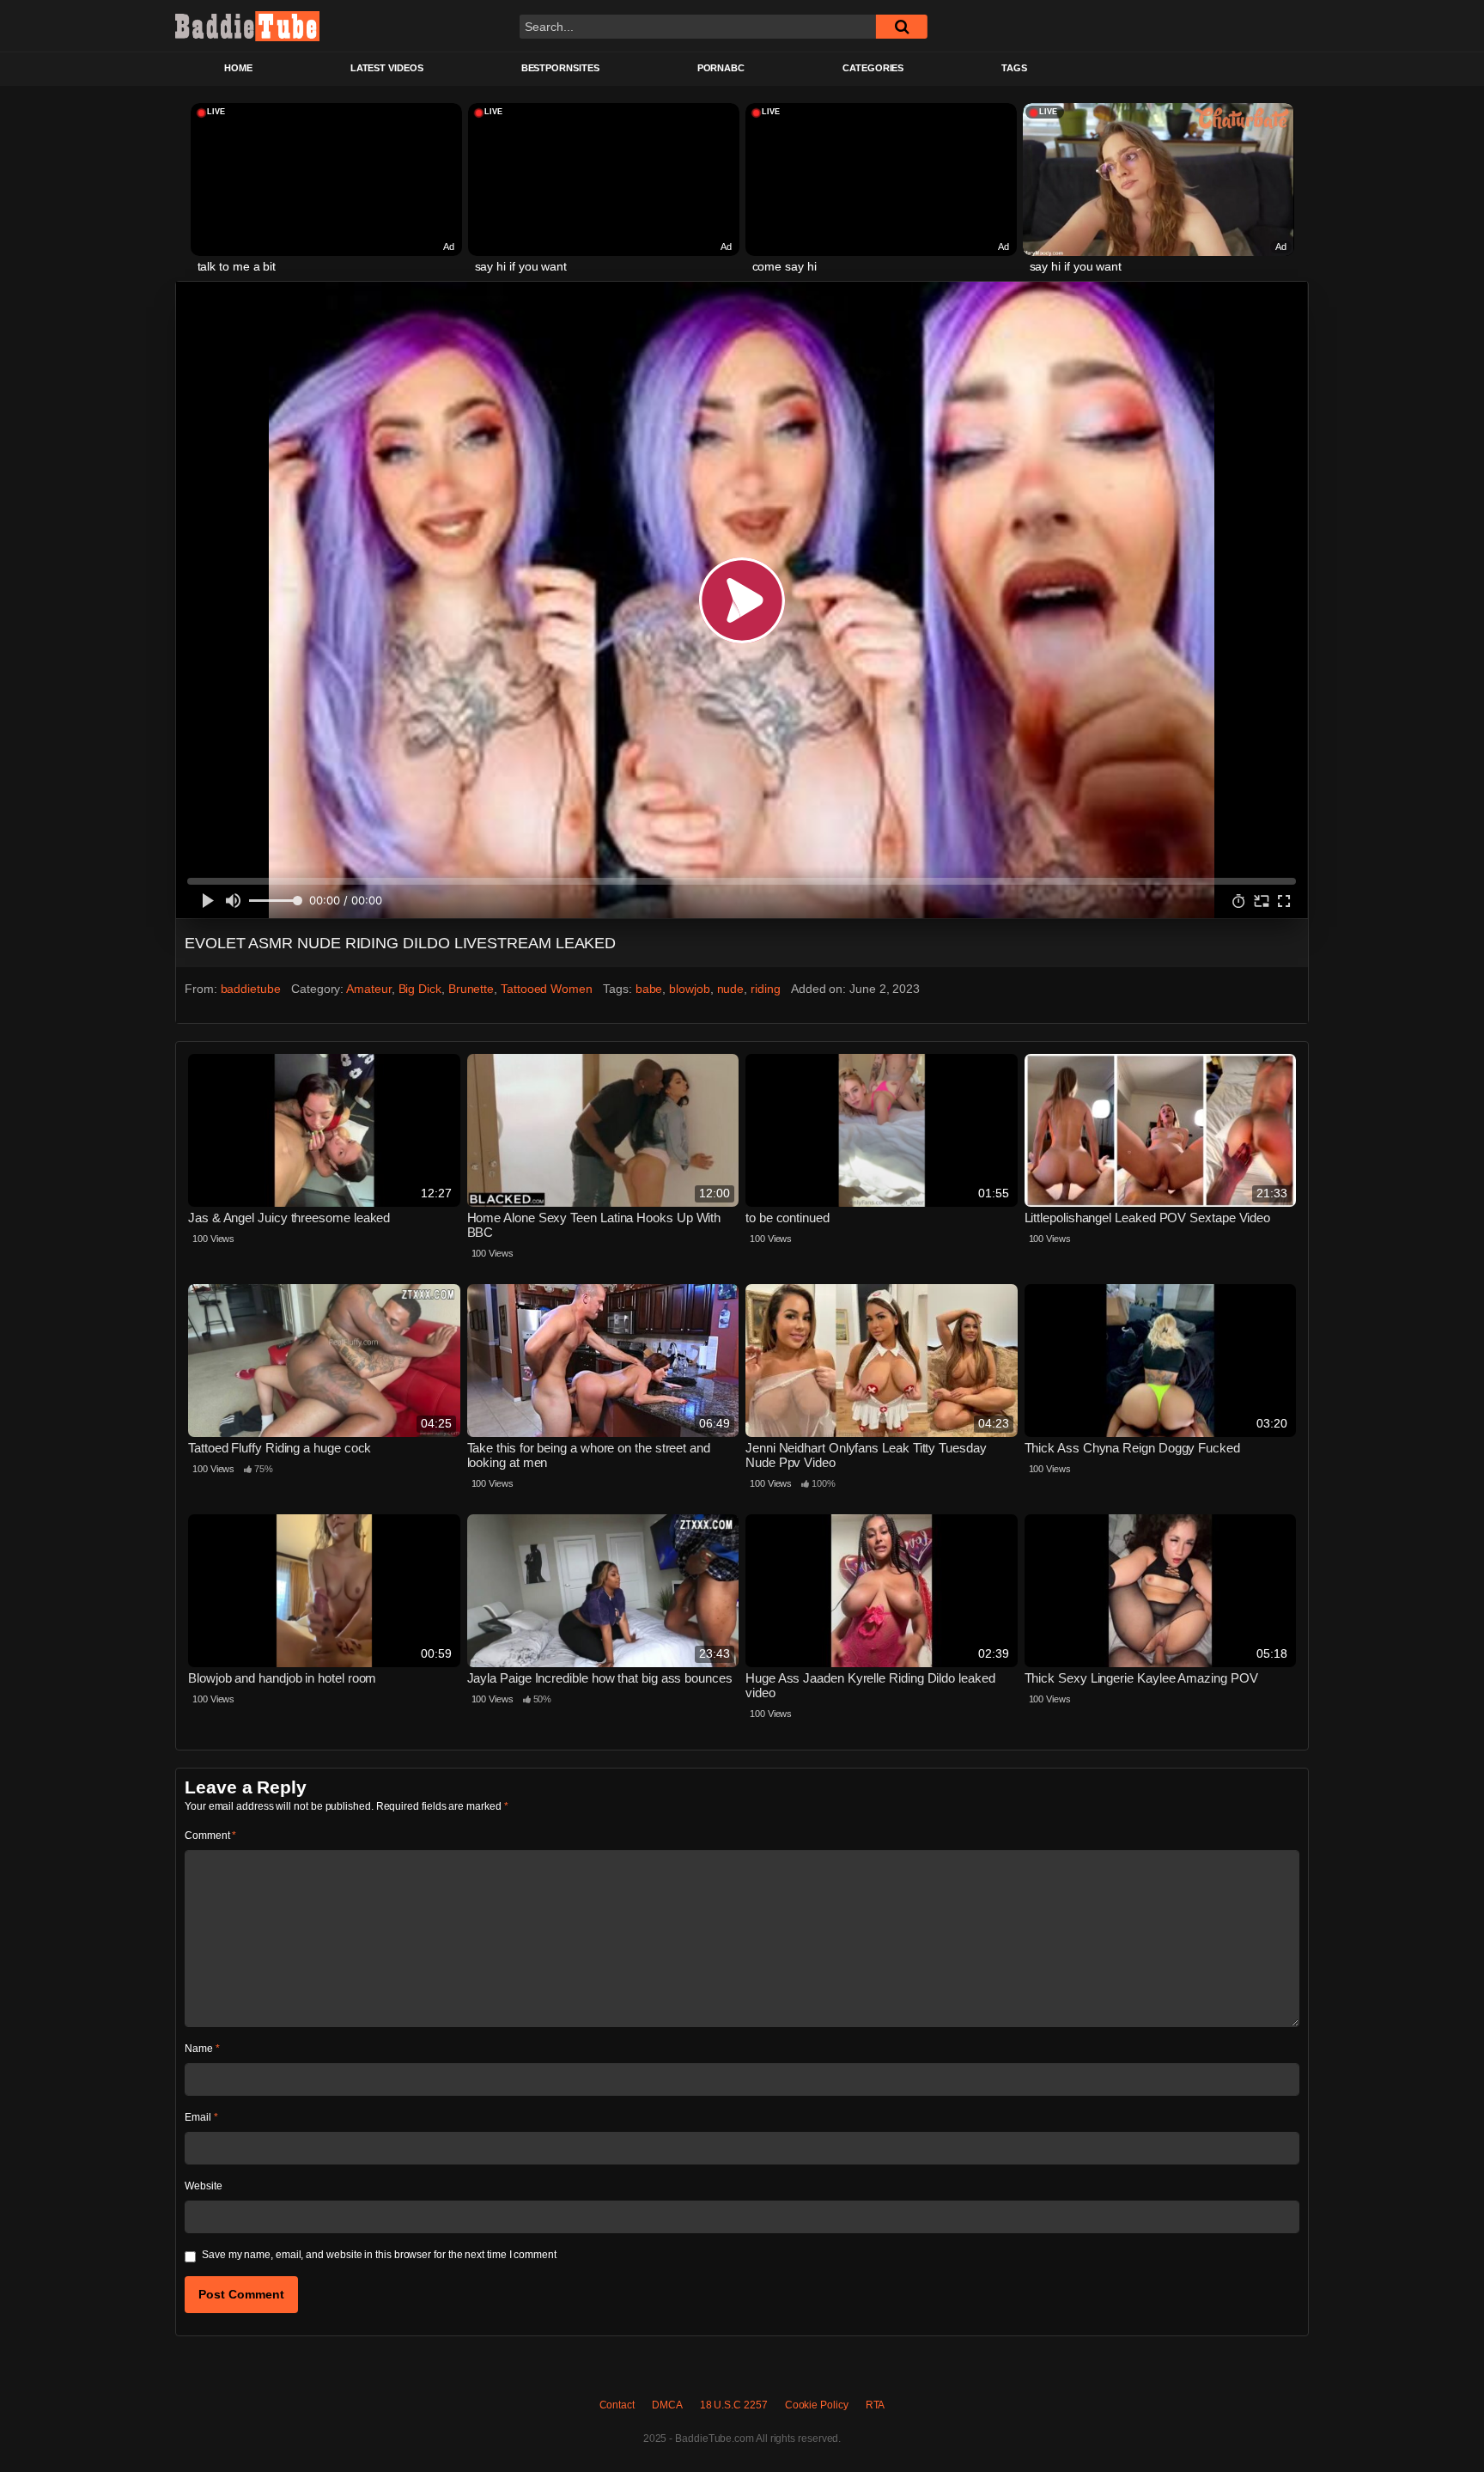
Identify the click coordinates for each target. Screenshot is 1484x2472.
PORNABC (721, 68)
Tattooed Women (547, 989)
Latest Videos (387, 68)
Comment (210, 1836)
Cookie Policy (817, 2405)
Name (202, 2049)
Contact (617, 2405)
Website (203, 2186)
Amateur (368, 989)
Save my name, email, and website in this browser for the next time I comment (379, 2255)
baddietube (251, 989)
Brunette (471, 989)
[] (902, 27)
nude (731, 989)
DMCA (667, 2405)
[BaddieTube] (247, 26)
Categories (873, 68)
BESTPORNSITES (560, 68)
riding (766, 989)
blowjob (689, 989)
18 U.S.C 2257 (734, 2405)
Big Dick (420, 989)
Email (201, 2117)
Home (238, 68)
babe (649, 989)
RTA (876, 2405)
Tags (1014, 68)
